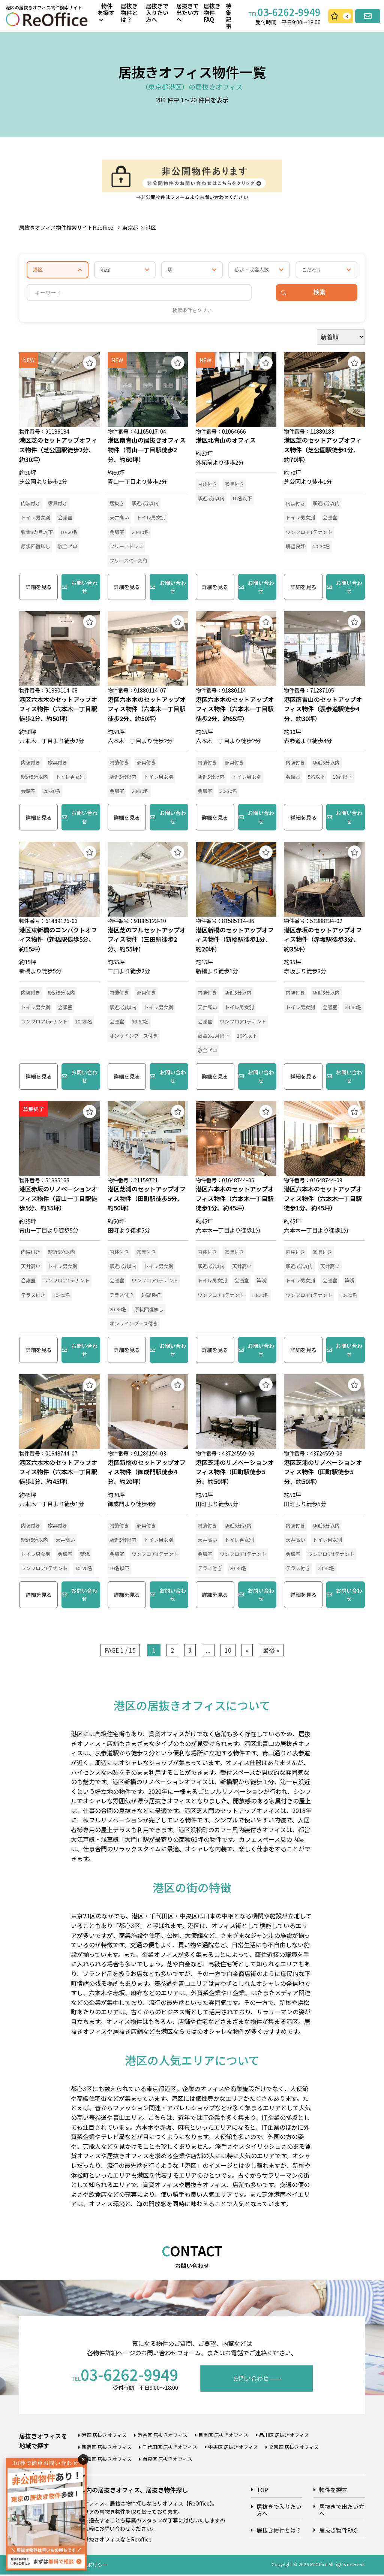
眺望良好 (295, 546)
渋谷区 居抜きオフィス (163, 2435)
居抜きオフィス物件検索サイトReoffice (66, 227)
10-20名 (69, 532)
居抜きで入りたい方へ (157, 13)
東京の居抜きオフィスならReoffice (110, 2539)
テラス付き (33, 1295)
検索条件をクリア (192, 310)
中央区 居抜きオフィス (233, 2447)
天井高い (119, 517)
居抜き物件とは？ (129, 13)
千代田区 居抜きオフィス (170, 2447)
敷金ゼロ (67, 546)
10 (228, 1650)
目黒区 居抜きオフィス (223, 2435)
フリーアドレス (126, 546)
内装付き (31, 503)
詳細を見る (39, 587)
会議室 (65, 517)
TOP (262, 2490)
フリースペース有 (128, 560)
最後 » (271, 1650)
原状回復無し (36, 546)
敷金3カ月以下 (37, 532)
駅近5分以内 (145, 503)
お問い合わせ (84, 587)
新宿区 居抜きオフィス (107, 2447)
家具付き (58, 503)
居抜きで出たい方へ (187, 13)
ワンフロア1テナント (309, 532)
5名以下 (316, 777)
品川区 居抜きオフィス (284, 2435)
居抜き (117, 503)
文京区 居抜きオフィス (294, 2447)
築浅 (261, 1280)
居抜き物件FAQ (212, 13)
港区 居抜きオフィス (104, 2435)
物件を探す (333, 2490)
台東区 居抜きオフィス (167, 2459)
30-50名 (140, 1021)
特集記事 (229, 16)
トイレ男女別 (36, 517)
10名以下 (242, 498)
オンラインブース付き (134, 1036)
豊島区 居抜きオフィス (107, 2459)
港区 (151, 227)
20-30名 (140, 532)
